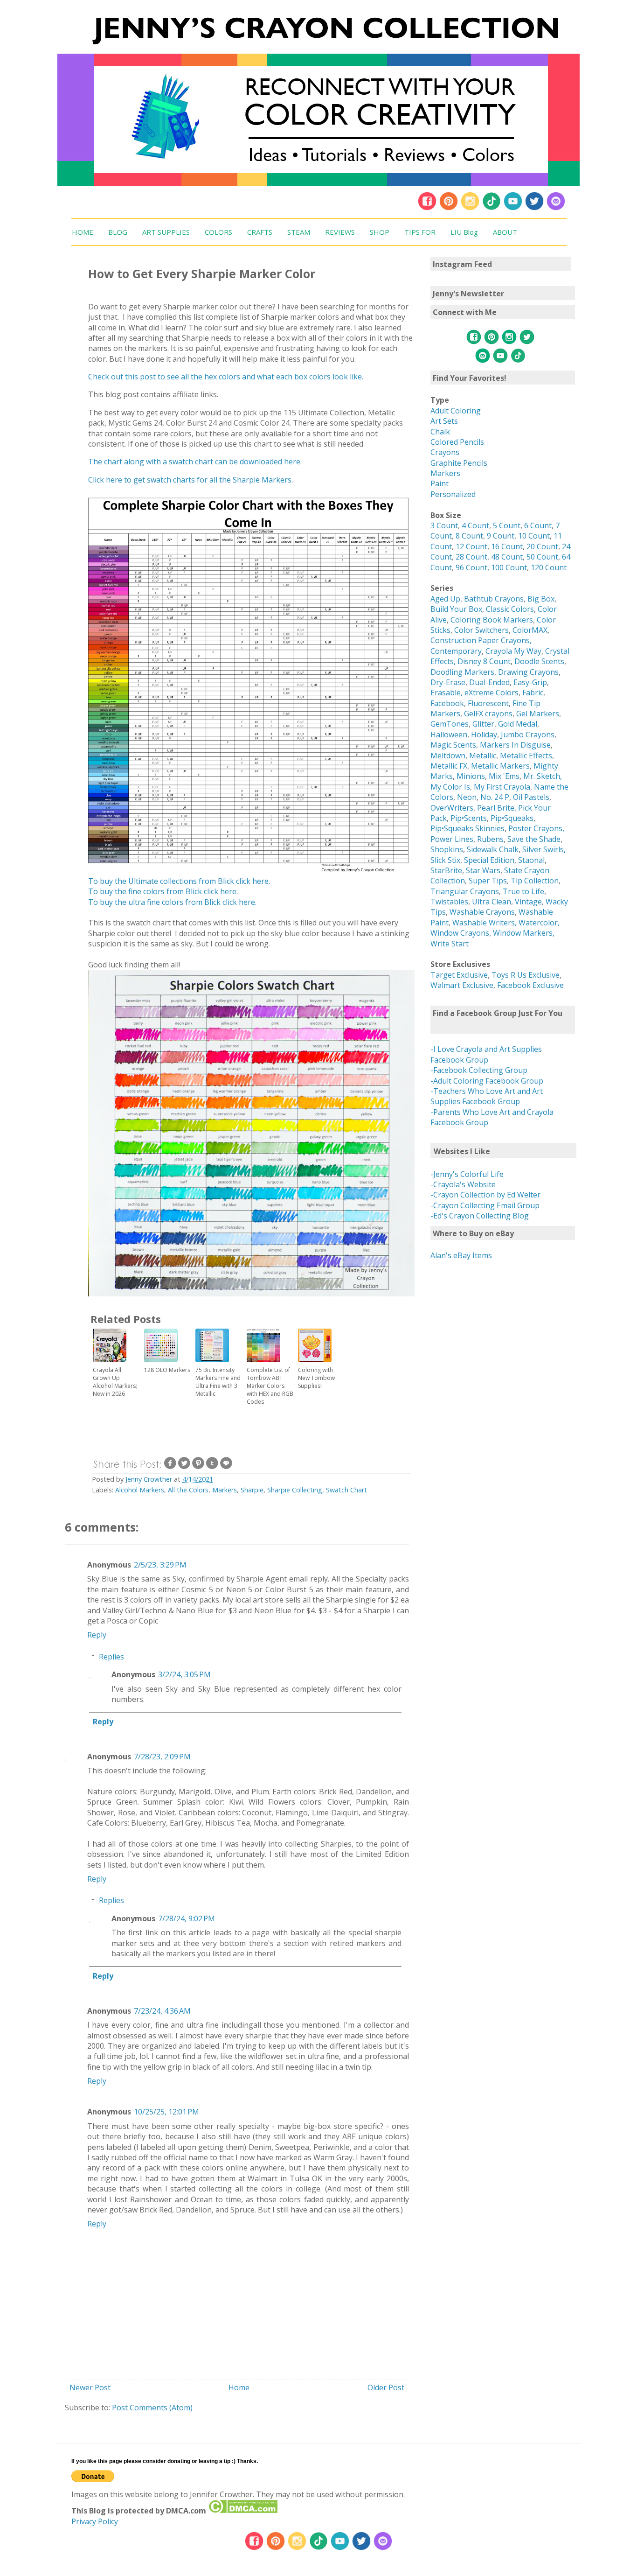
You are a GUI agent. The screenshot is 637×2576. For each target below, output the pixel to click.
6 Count (538, 525)
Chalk (440, 432)
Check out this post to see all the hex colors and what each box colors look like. (226, 377)
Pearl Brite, (498, 808)
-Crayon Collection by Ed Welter (485, 1195)
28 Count (471, 557)
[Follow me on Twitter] (534, 208)
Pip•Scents (469, 818)
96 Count (471, 567)
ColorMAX (530, 630)
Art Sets (444, 421)
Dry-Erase (448, 682)
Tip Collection (535, 881)
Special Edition (489, 860)
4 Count (475, 525)
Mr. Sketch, (543, 776)
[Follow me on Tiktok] (492, 208)
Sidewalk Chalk (493, 849)
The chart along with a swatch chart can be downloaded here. (195, 462)
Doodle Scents (539, 661)
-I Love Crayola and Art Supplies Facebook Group (486, 1054)
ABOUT (505, 232)
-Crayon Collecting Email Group (485, 1205)
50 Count (542, 557)
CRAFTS (260, 232)
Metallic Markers (500, 766)
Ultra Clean (492, 902)
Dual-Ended (489, 682)
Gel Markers (538, 714)
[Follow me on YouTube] (513, 208)
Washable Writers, (485, 923)
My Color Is (450, 787)
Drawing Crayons (528, 672)
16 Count (507, 546)
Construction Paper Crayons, (481, 640)
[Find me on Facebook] (427, 208)
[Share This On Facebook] (170, 1467)
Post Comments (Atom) (152, 2408)
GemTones (450, 724)
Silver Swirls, (544, 849)
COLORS (218, 232)
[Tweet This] (184, 1467)
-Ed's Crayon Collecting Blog (480, 1216)
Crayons (445, 452)
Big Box (541, 599)
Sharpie (252, 1490)
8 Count (469, 536)
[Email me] (556, 208)
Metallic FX (449, 766)
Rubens (490, 839)
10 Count (534, 536)
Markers (225, 1490)
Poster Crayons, (536, 828)
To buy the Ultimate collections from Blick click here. (179, 881)
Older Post (386, 2387)
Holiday (484, 735)
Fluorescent (488, 703)
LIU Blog (464, 232)
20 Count (542, 546)
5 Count (507, 525)
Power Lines (452, 839)
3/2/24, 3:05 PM (184, 1674)
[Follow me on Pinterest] (450, 208)
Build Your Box (456, 609)
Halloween (449, 735)
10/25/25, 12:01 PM (166, 2112)
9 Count (501, 536)
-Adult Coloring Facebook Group (487, 1081)
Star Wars (483, 870)
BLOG (118, 232)
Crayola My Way (513, 651)
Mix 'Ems (504, 776)
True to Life (523, 891)
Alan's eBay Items (461, 1255)
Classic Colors (510, 609)
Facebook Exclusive (530, 985)
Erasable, (447, 693)
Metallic (483, 756)
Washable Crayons (482, 912)
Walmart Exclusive (462, 985)
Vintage (528, 902)
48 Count (507, 557)
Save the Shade (534, 839)
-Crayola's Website (463, 1184)
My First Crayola (502, 787)
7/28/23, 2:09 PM (162, 1757)
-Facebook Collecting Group (479, 1070)
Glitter (483, 724)
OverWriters (452, 808)
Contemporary (456, 651)
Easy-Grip (530, 682)
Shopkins (447, 849)
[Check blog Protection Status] (243, 2511)
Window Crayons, (461, 933)
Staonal (531, 860)
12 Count (471, 546)
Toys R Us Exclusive (526, 975)
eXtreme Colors (492, 693)
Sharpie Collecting (295, 1490)
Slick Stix (445, 860)
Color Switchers (481, 630)
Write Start (450, 944)
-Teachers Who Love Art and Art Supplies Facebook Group (487, 1096)
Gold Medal (518, 724)
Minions (471, 776)
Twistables (449, 902)
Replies (111, 1657)
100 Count (509, 567)
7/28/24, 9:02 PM (187, 1918)
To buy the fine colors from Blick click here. (163, 891)
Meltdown (448, 756)
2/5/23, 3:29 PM (160, 1565)
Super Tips (488, 881)
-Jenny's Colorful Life (467, 1174)
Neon (467, 797)
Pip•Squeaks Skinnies (467, 828)
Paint (440, 483)
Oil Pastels (531, 797)
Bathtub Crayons (494, 599)
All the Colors (188, 1490)
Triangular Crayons (465, 891)
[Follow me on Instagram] (470, 208)
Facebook (447, 703)
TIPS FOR (420, 232)
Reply (97, 1635)
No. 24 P (495, 797)
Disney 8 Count (484, 661)
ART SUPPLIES (166, 232)
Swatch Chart (346, 1490)
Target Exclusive (459, 975)
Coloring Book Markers (492, 620)
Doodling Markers (462, 672)
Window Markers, (524, 933)
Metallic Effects (526, 756)
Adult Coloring (456, 411)
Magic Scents (453, 745)
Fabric (533, 693)
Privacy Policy (95, 2521)
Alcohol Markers (140, 1490)
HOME (83, 232)
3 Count (444, 525)
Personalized (453, 494)
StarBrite (446, 870)
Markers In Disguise (515, 745)
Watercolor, (539, 923)
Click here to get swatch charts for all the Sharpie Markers (190, 480)
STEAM (299, 232)
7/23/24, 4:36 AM (162, 2011)
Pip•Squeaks (512, 818)
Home (239, 2387)
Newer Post (90, 2387)
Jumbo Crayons (528, 735)
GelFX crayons (488, 714)
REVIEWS (340, 232)
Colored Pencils (457, 442)
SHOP (380, 232)
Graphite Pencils (459, 463)
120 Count (549, 567)
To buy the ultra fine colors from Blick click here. (172, 902)
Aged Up (445, 599)
